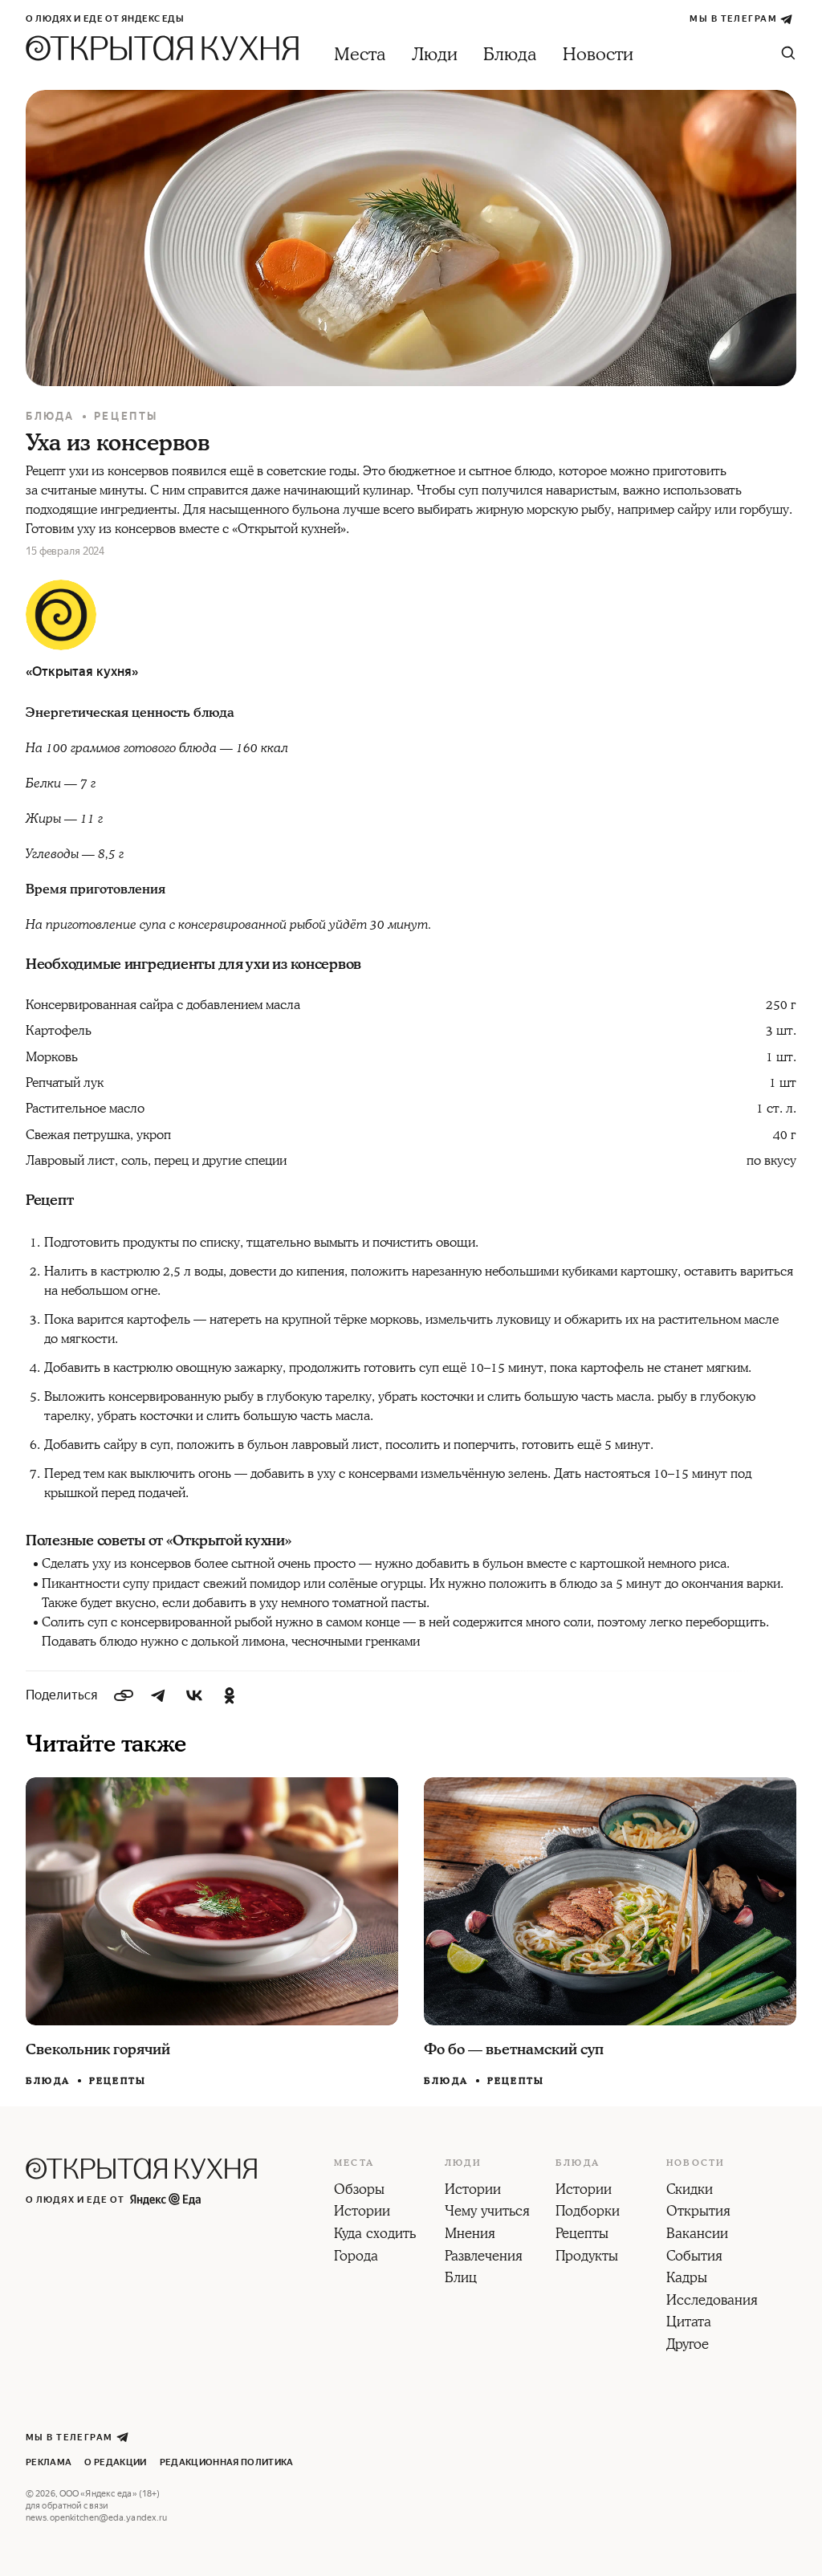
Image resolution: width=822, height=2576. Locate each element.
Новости (598, 55)
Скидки (690, 2191)
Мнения (470, 2235)
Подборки (588, 2212)
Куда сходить (375, 2235)
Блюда (510, 55)
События (694, 2257)
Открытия (698, 2212)
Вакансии (697, 2235)
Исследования (712, 2301)
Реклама (49, 2462)
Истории (362, 2212)
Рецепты (126, 416)
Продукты (587, 2257)
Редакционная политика (227, 2462)
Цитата (689, 2323)
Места (360, 55)
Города (356, 2257)
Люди (435, 55)
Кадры (687, 2279)
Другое (688, 2346)
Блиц (461, 2279)
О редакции (115, 2462)
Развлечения (484, 2257)
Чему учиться (487, 2212)
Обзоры (359, 2191)
